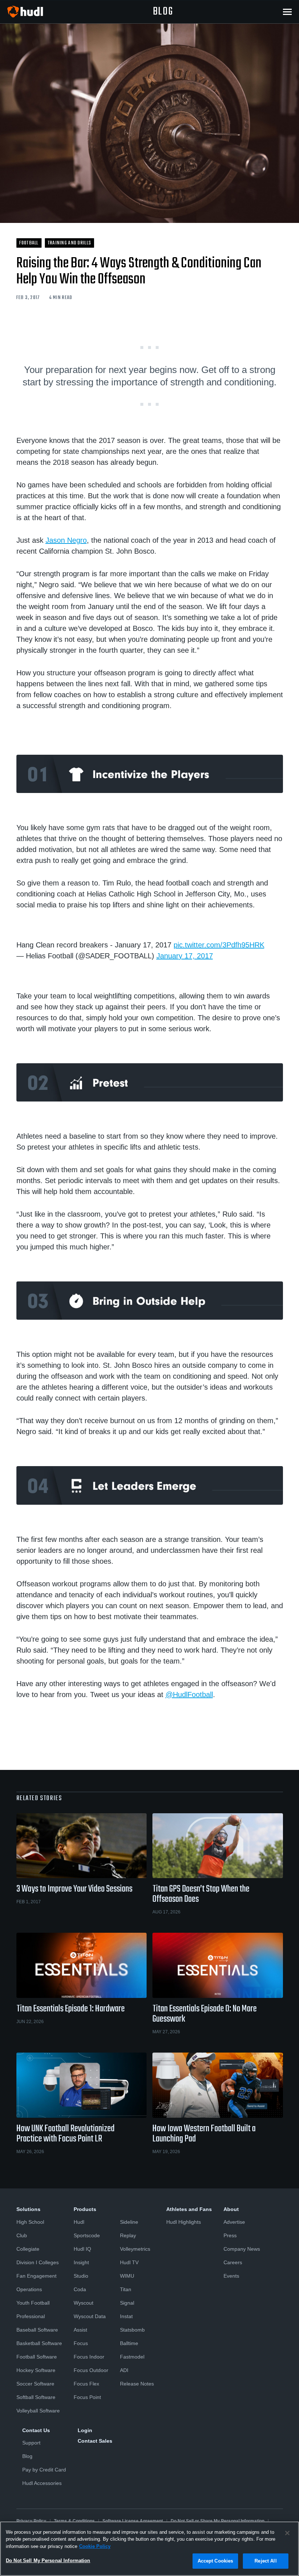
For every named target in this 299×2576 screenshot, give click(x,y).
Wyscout (84, 2303)
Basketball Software (39, 2343)
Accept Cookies (215, 2561)
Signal (127, 2303)
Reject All (265, 2561)
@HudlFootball (189, 1695)
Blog (27, 2456)
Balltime (129, 2343)
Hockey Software (36, 2370)
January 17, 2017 (185, 956)
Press (230, 2235)
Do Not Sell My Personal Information (48, 2561)
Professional (31, 2316)
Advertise (234, 2222)
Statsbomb (132, 2330)
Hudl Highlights (184, 2222)
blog (163, 12)
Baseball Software (37, 2330)
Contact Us (36, 2430)
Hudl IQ (82, 2249)
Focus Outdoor (91, 2370)
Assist (80, 2330)
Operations (29, 2289)
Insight (81, 2262)
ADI (124, 2370)
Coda (80, 2289)
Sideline (129, 2222)
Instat (126, 2316)
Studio (81, 2276)
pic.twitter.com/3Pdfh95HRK (219, 945)
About (231, 2209)
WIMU (127, 2276)
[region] (149, 2549)
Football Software (37, 2357)
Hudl (79, 2222)
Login (85, 2430)
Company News (242, 2249)
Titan (126, 2289)
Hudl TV (129, 2262)
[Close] (287, 2533)
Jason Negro (66, 540)
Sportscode (87, 2235)
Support (31, 2443)
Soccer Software (35, 2384)
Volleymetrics (135, 2249)
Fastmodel (132, 2357)
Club (22, 2235)
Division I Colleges (38, 2262)
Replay (128, 2235)
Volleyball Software (38, 2411)
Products (85, 2209)
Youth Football (33, 2303)
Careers (233, 2262)
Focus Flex (86, 2384)
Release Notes (137, 2384)
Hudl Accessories (42, 2483)
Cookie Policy (95, 2546)
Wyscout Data (90, 2316)
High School (30, 2222)
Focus (81, 2343)
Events (231, 2276)
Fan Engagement (36, 2276)
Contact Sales (95, 2441)
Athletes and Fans (189, 2209)
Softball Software (36, 2397)
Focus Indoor (89, 2357)
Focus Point (87, 2397)
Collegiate (28, 2249)
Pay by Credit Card (44, 2470)
